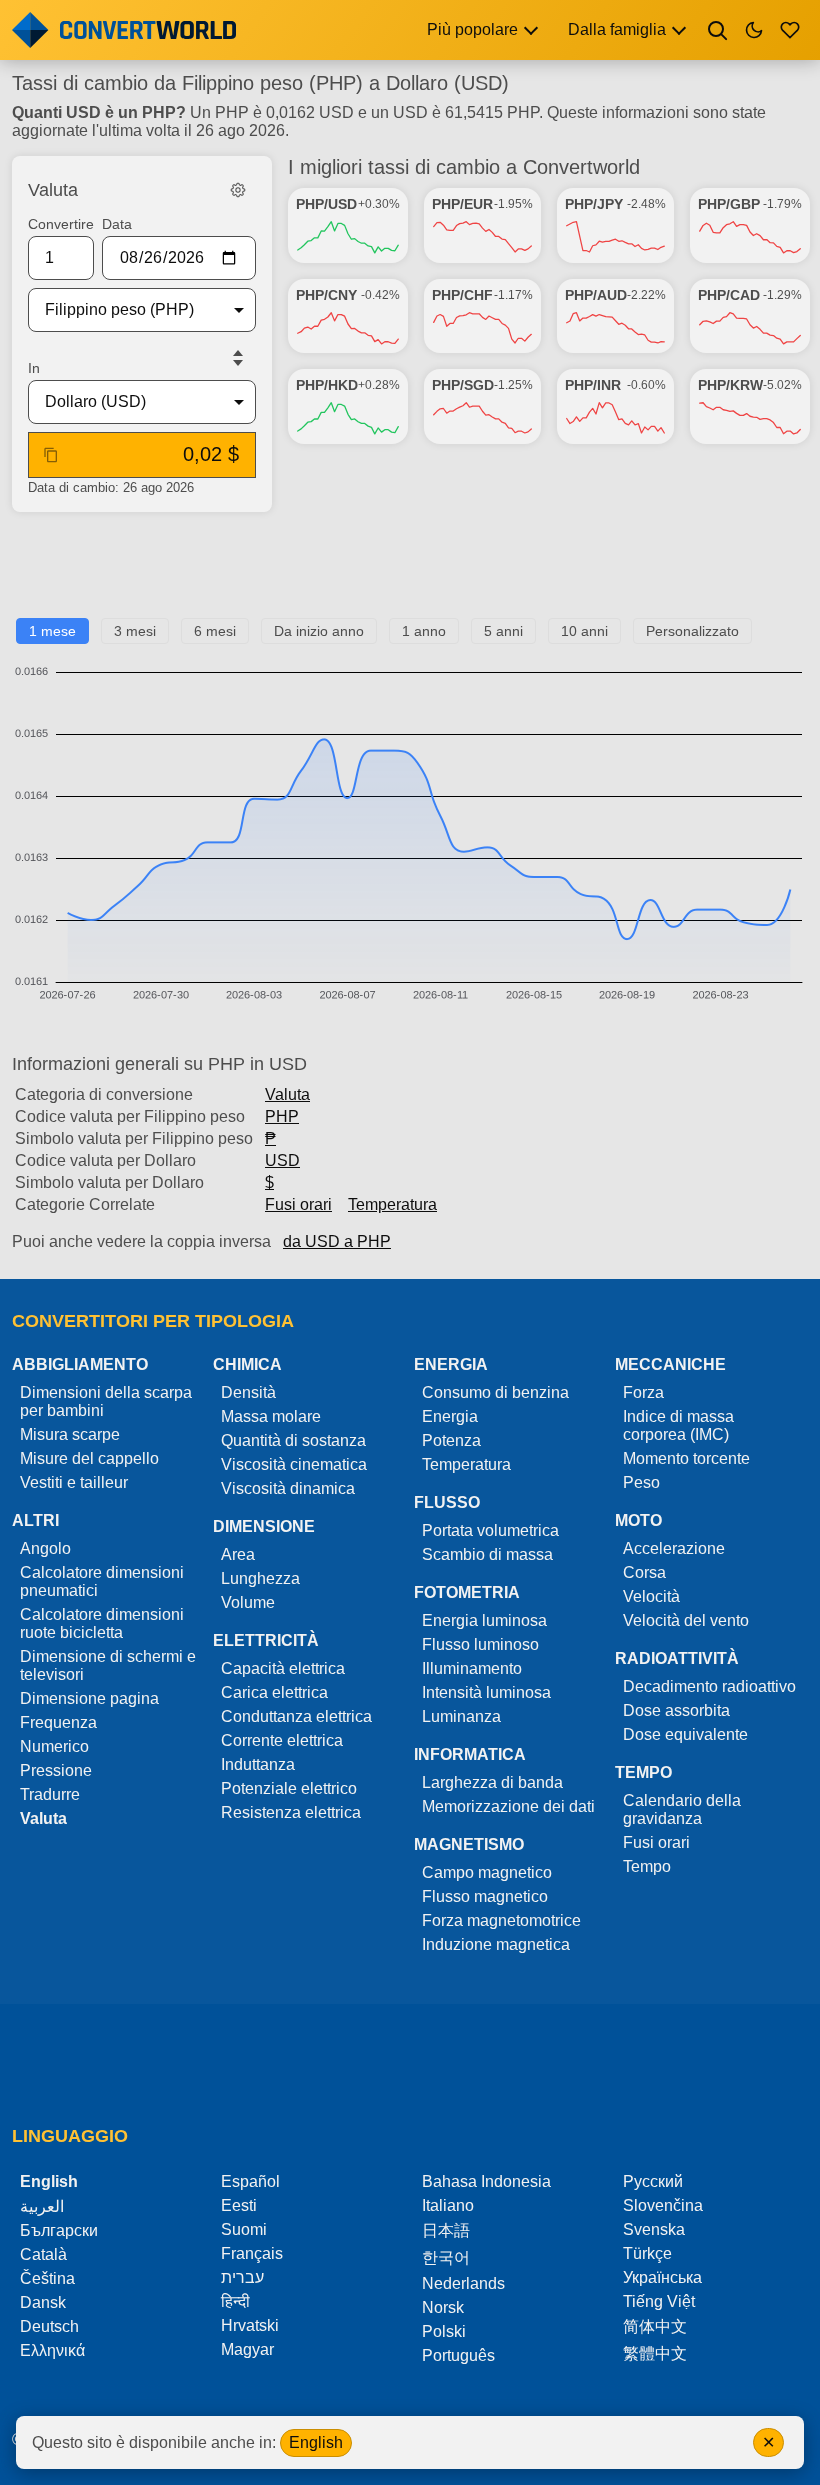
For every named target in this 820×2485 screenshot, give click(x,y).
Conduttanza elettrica (296, 1716)
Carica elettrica (274, 1692)
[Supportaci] (790, 30)
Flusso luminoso (480, 1644)
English (316, 2442)
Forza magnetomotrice (501, 1920)
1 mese (52, 631)
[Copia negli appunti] (51, 455)
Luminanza (461, 1716)
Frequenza (58, 1722)
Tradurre (50, 1794)
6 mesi (215, 631)
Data (117, 224)
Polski (444, 2331)
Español (250, 2181)
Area (238, 1554)
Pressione (56, 1770)
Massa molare (271, 1416)
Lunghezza (260, 1578)
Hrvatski (250, 2325)
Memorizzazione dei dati (508, 1806)
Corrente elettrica (282, 1740)
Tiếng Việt (659, 2301)
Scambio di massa (487, 1554)
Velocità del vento (686, 1620)
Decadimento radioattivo (709, 1686)
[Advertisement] (411, 573)
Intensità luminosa (486, 1692)
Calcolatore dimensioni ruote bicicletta (102, 1623)
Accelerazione (674, 1548)
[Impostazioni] (238, 190)
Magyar (247, 2349)
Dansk (43, 2302)
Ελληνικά (52, 2350)
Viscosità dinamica (288, 1488)
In (34, 368)
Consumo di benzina (495, 1392)
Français (252, 2253)
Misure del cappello (89, 1458)
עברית (242, 2277)
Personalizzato (692, 631)
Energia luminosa (484, 1620)
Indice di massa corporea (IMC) (678, 1425)
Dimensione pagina (89, 1698)
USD (282, 1160)
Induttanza (258, 1764)
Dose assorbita (676, 1710)
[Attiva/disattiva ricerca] (718, 30)
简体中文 (655, 2326)
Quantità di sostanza (293, 1440)
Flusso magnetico (485, 1896)
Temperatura (392, 1204)
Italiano (448, 2205)
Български (59, 2230)
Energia (450, 1416)
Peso (641, 1482)
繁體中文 (655, 2353)
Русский (653, 2181)
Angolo (45, 1548)
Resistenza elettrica (291, 1812)
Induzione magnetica (496, 1944)
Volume (248, 1602)
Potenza (451, 1440)
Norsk (443, 2307)
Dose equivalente (685, 1734)
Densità (248, 1392)
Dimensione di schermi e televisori (108, 1665)
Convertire (61, 224)
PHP (282, 1116)
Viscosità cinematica (294, 1464)
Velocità (651, 1596)
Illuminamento (472, 1668)
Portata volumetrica (490, 1530)
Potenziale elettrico (289, 1788)
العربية (42, 2206)
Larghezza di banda (492, 1782)
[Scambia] (238, 358)
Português (458, 2355)
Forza (643, 1392)
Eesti (239, 2205)
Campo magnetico (487, 1872)
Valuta (287, 1094)
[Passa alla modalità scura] (754, 30)
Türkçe (647, 2253)
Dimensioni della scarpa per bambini (106, 1401)
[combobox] (126, 310)
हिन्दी (235, 2301)
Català (43, 2254)
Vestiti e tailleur (74, 1482)
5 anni (503, 631)
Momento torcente (686, 1458)
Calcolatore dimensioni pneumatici (102, 1581)
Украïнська (662, 2277)
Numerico (54, 1746)
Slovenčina (663, 2205)
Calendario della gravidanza (682, 1809)
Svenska (654, 2229)
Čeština (47, 2278)
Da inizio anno (319, 631)
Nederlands (463, 2283)
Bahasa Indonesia (486, 2181)
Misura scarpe (70, 1434)
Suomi (244, 2229)
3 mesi (135, 631)
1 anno (424, 631)
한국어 (446, 2257)
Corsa (644, 1572)
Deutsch (49, 2326)
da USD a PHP (337, 1241)
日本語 (446, 2230)
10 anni (584, 631)
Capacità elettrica (283, 1668)
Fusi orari (298, 1204)
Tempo (647, 1866)
